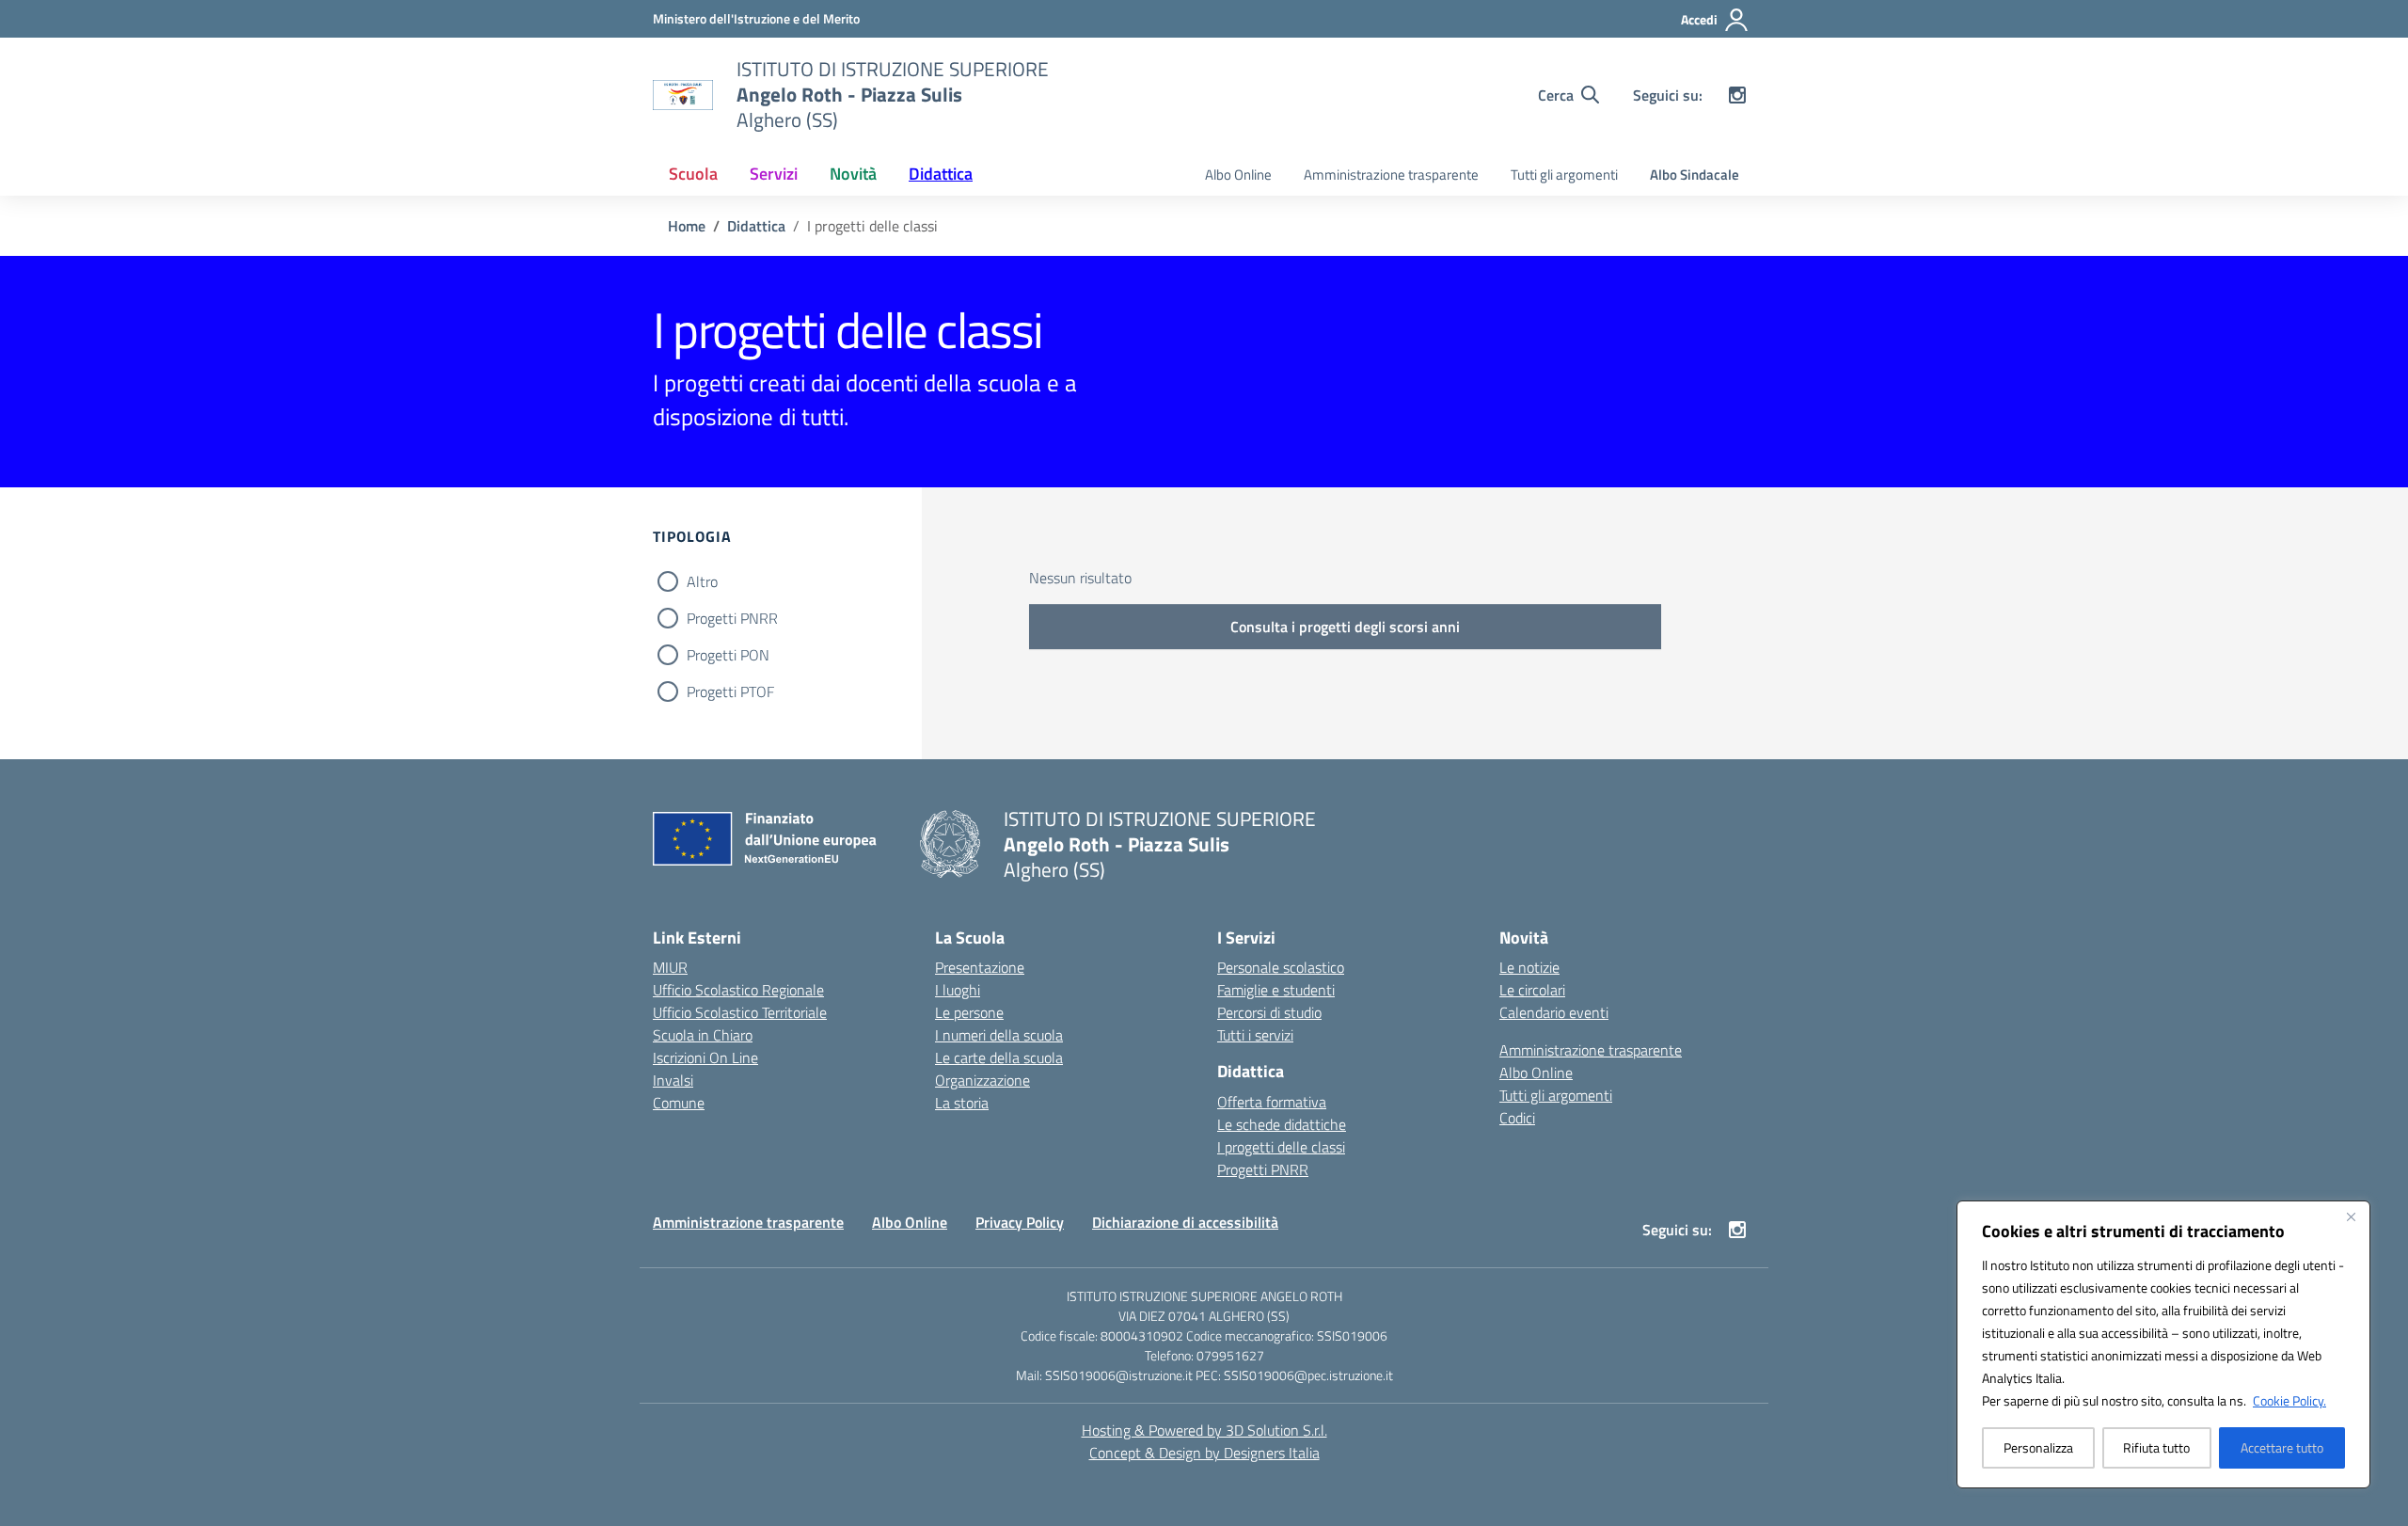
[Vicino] (2351, 1216)
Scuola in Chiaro (703, 1035)
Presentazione (980, 967)
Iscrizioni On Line (705, 1057)
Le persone (969, 1012)
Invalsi (673, 1080)
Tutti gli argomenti (1564, 175)
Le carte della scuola (999, 1057)
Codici (1517, 1118)
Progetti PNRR (732, 618)
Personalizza (2038, 1447)
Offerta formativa (1272, 1102)
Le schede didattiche (1282, 1124)
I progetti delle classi (1281, 1147)
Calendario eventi (1554, 1012)
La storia (962, 1103)
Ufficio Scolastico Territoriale (740, 1012)
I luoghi (958, 990)
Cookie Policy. (2289, 1400)
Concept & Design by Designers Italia (1204, 1453)
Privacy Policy (1020, 1222)
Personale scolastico (1281, 967)
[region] (2163, 1344)
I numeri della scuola (999, 1035)
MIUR (670, 967)
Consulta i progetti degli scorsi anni (1345, 627)
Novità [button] (853, 174)
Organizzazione (982, 1080)
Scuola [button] (693, 174)
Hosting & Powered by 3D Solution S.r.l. (1204, 1430)
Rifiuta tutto (2156, 1447)
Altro (702, 581)
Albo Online (1238, 175)
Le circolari (1532, 990)
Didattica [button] (941, 174)
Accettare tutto (2282, 1447)
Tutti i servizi (1255, 1035)
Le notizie (1529, 967)
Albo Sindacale (1695, 175)
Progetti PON (728, 655)
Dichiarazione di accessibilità (1185, 1222)
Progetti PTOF (730, 691)
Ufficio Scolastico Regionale (738, 990)
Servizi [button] (774, 174)
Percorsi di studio (1269, 1012)
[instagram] (1737, 95)
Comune (679, 1103)
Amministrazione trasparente (1391, 175)
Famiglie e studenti (1276, 990)
